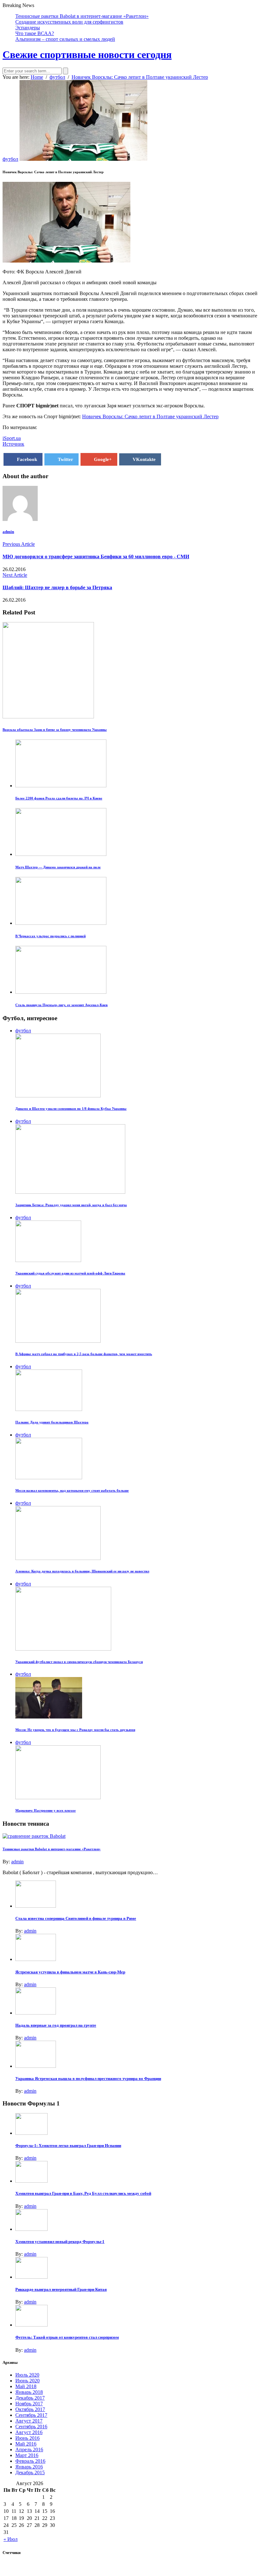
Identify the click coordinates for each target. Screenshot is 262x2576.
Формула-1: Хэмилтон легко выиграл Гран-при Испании (68, 2145)
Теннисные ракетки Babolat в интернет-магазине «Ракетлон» (82, 16)
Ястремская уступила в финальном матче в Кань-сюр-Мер (70, 1972)
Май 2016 (26, 2444)
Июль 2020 (27, 2375)
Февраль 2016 (30, 2461)
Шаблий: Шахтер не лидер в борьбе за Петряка (57, 587)
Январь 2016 (29, 2467)
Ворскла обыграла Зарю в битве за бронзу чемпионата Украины (55, 730)
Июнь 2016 (27, 2438)
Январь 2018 (29, 2392)
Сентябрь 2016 (31, 2427)
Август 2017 (29, 2421)
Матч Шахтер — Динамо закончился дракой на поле (58, 867)
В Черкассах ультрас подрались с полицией (50, 936)
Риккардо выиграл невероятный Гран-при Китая (61, 2289)
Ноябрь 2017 (29, 2404)
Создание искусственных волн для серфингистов (69, 22)
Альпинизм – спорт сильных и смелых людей (65, 39)
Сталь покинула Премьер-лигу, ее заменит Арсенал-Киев (62, 1005)
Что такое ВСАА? (35, 33)
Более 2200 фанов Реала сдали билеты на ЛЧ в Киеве (59, 798)
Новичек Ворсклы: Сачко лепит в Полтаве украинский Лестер (150, 416)
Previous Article (19, 544)
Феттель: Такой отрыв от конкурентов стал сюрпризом (67, 2337)
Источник (13, 444)
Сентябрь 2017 (31, 2415)
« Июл (11, 2539)
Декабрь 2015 (30, 2472)
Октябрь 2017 (30, 2409)
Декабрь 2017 (30, 2398)
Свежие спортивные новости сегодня (87, 55)
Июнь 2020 (27, 2381)
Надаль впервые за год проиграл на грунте (56, 2025)
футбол (10, 159)
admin (8, 532)
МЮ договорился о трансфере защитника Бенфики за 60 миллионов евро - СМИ (96, 557)
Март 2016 (27, 2455)
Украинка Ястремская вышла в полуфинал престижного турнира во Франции (88, 2079)
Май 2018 (26, 2386)
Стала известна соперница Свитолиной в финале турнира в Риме (76, 1918)
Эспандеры (28, 28)
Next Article (15, 575)
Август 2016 (29, 2432)
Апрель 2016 (29, 2450)
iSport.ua (12, 438)
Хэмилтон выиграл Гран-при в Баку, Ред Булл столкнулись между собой (83, 2193)
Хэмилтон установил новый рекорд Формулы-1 (60, 2242)
